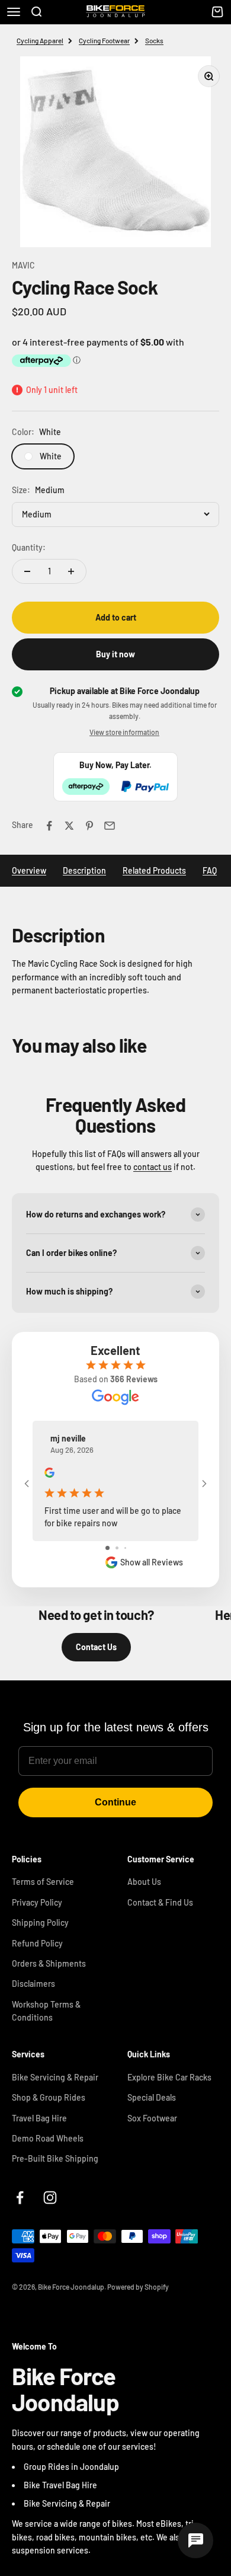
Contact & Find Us (160, 1902)
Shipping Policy (40, 1923)
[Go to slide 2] (117, 1548)
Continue (115, 1802)
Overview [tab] (29, 870)
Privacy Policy (37, 1902)
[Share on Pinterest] (89, 826)
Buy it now (115, 654)
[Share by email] (110, 826)
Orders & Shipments (49, 1963)
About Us (144, 1882)
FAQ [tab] (210, 870)
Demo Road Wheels (48, 2138)
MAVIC (23, 265)
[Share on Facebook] (49, 826)
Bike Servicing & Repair (55, 2077)
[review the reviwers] (49, 1474)
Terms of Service (43, 1882)
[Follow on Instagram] (50, 2198)
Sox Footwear (152, 2118)
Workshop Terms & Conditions (46, 2011)
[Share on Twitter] (69, 826)
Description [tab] (84, 870)
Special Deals (152, 2097)
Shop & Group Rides (49, 2097)
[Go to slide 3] (125, 1548)
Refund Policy (37, 1943)
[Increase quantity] (71, 571)
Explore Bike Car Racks (169, 2077)
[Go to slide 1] (108, 1548)
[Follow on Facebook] (20, 2198)
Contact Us (96, 1647)
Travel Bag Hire (39, 2118)
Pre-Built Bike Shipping (55, 2158)
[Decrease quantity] (27, 571)
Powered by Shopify (138, 2287)
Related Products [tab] (154, 870)
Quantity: (29, 547)
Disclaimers (33, 1984)
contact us (153, 1167)
